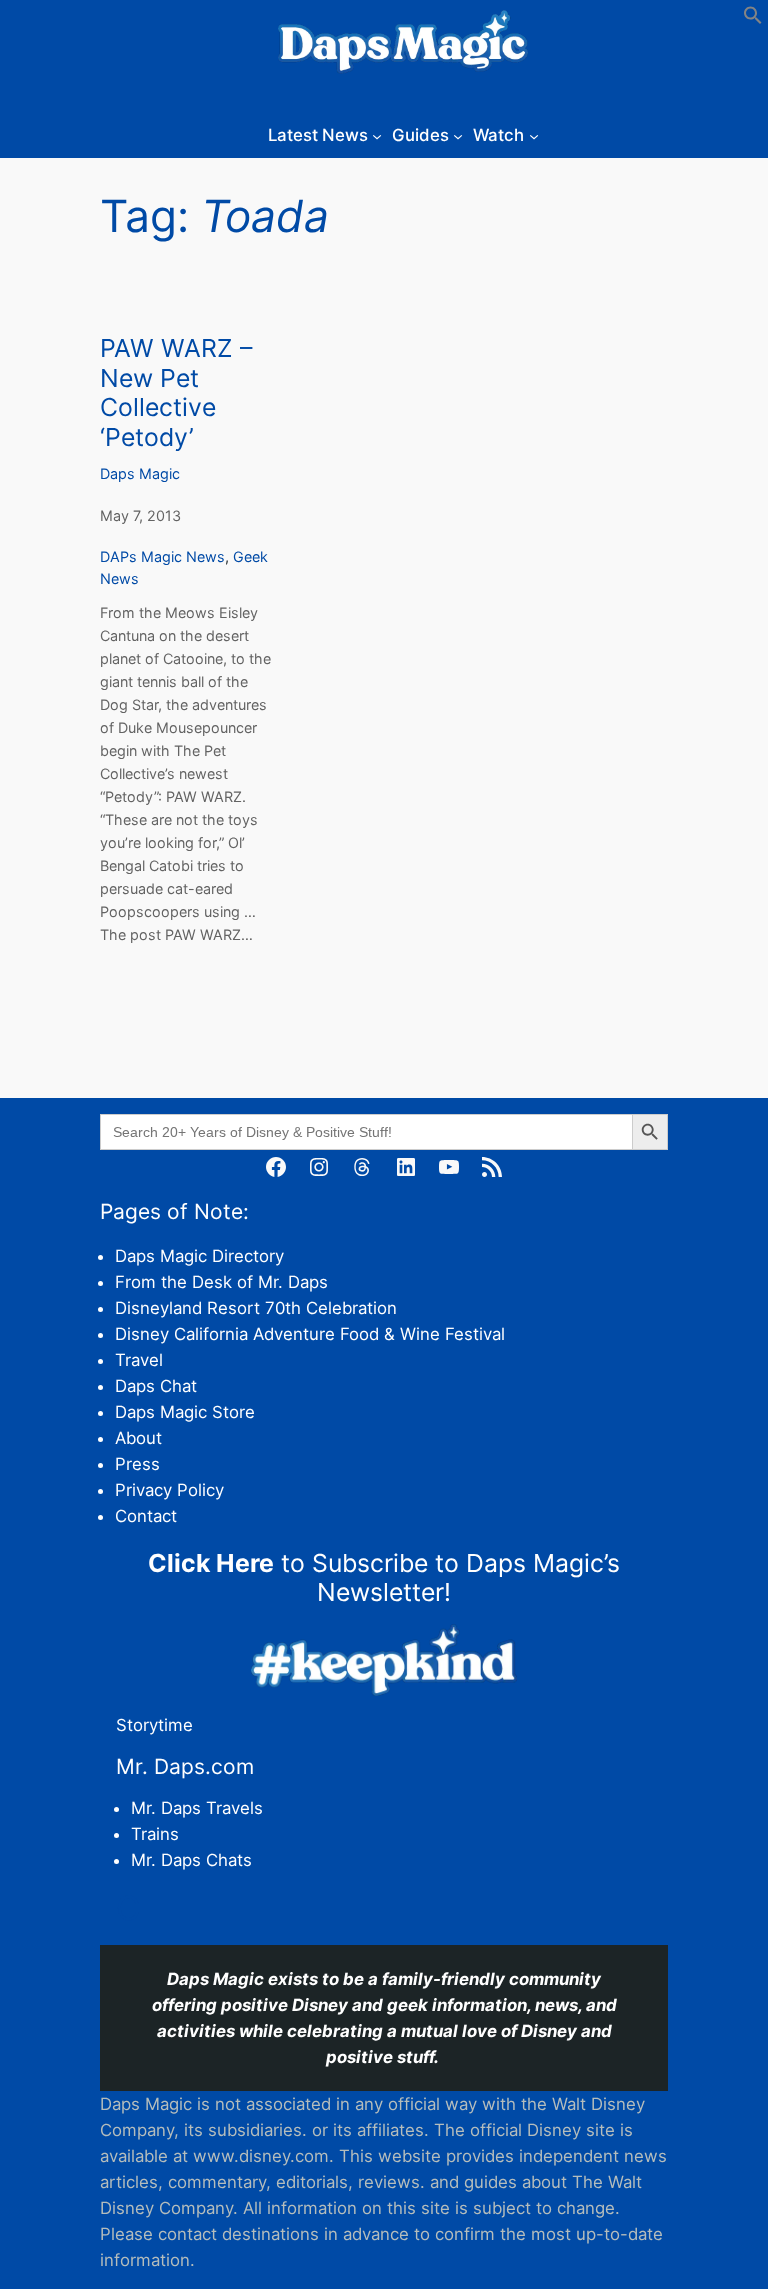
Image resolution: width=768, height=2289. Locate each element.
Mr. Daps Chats (191, 1860)
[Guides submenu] (458, 135)
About (138, 1438)
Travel (139, 1360)
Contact (146, 1516)
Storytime (154, 1725)
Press (137, 1464)
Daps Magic (140, 473)
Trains (155, 1834)
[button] (753, 19)
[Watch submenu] (534, 135)
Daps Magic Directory (199, 1256)
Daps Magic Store (185, 1412)
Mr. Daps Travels (197, 1808)
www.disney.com (261, 2156)
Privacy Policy (169, 1490)
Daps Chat (156, 1386)
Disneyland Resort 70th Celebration (256, 1308)
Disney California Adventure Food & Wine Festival (310, 1334)
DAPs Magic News (162, 556)
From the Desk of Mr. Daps (221, 1282)
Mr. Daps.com (185, 1766)
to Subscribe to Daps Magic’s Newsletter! (384, 1578)
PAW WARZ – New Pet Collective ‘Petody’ (176, 393)
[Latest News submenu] (377, 135)
